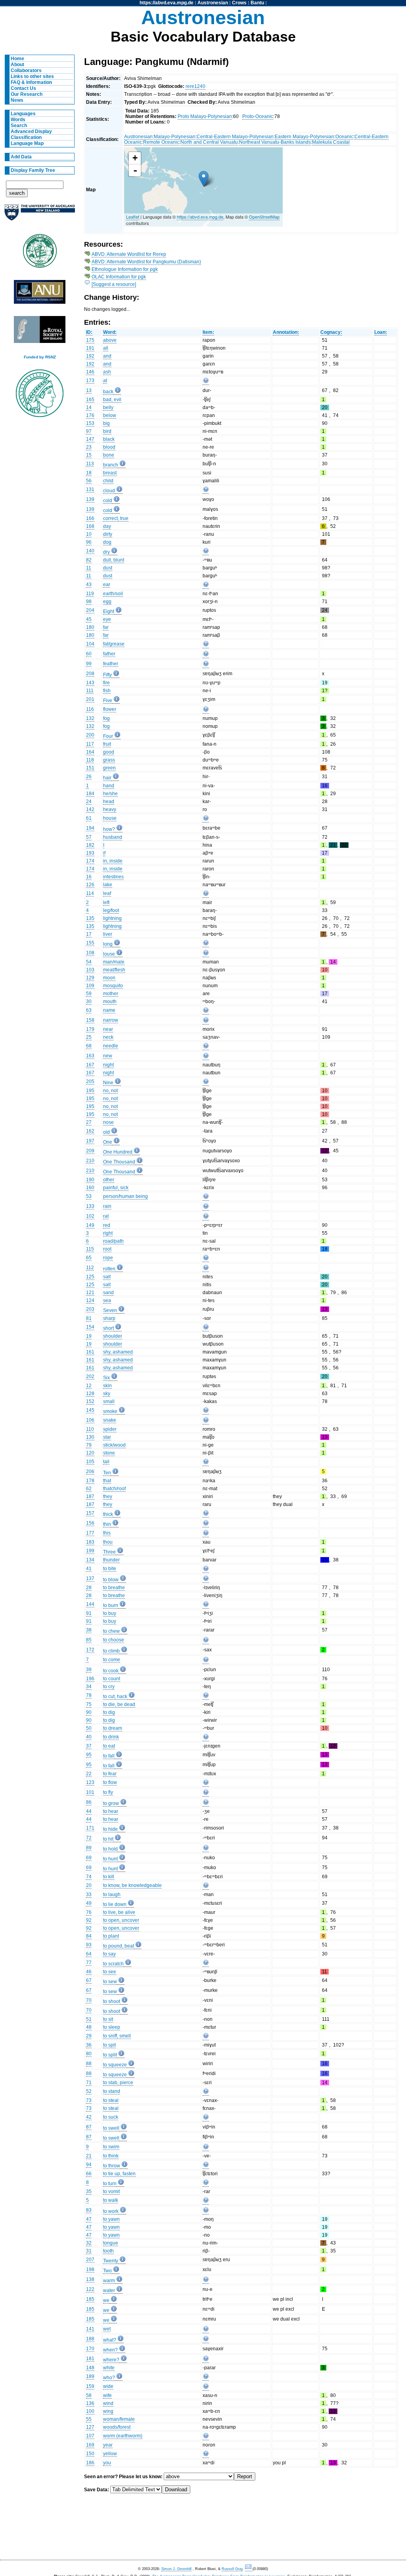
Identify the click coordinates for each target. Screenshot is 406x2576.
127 (90, 2427)
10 (89, 534)
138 (90, 2279)
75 (89, 1704)
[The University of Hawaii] (40, 253)
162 (90, 1131)
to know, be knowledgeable (132, 1885)
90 (89, 1712)
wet (107, 2329)
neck (108, 1037)
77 (89, 1963)
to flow (110, 1782)
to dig (109, 1712)
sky (107, 1394)
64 (89, 1954)
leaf (107, 893)
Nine (108, 1083)
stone (109, 1453)
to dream (113, 1728)
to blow (111, 1580)
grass (109, 760)
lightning (112, 918)
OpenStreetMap (264, 217)
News (17, 100)
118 (90, 760)
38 (89, 1630)
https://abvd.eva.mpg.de (167, 3)
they (108, 1496)
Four (108, 736)
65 (89, 1258)
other (109, 1180)
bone (109, 455)
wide (108, 2386)
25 (89, 1037)
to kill (109, 1877)
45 (89, 619)
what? (110, 2340)
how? (109, 829)
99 (89, 664)
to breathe (114, 1588)
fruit (107, 744)
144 (90, 1604)
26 (89, 777)
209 (90, 1151)
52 (89, 2091)
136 (90, 2403)
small (109, 1401)
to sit (108, 2019)
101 (90, 1792)
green (109, 768)
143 (90, 683)
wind (108, 2403)
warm (109, 2281)
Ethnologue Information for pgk (125, 269)
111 (90, 691)
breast (110, 473)
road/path (113, 1241)
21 (89, 2156)
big (106, 423)
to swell (111, 2128)
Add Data (21, 157)
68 (89, 1046)
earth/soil (113, 594)
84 (89, 1936)
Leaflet (133, 217)
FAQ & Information (31, 82)
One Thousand (119, 1162)
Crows (239, 3)
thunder (111, 1560)
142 (90, 809)
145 (90, 1410)
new (108, 1056)
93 (89, 1945)
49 (89, 1903)
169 (90, 2445)
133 (90, 1206)
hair (107, 778)
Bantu (257, 3)
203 (90, 1309)
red (107, 1225)
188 (90, 2339)
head (109, 802)
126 (90, 885)
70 (89, 2000)
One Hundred (118, 1152)
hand (109, 786)
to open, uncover (121, 1920)
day (107, 526)
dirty (108, 534)
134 (90, 1560)
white (109, 2368)
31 (89, 2251)
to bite (110, 1569)
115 (90, 1249)
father (109, 654)
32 (89, 2243)
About (17, 65)
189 (90, 2376)
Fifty (107, 675)
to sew (110, 1982)
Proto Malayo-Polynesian (205, 116)
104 (90, 644)
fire (106, 683)
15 (89, 455)
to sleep (112, 2027)
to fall (109, 1756)
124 (90, 1300)
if (104, 853)
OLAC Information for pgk (119, 277)
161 (90, 1352)
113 (90, 464)
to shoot (112, 2001)
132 (90, 718)
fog (106, 718)
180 (90, 627)
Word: (110, 332)
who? (109, 2378)
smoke (110, 1411)
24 (89, 802)
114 (90, 893)
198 (90, 2269)
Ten (107, 1473)
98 (89, 602)
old (106, 1132)
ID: (89, 332)
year (108, 2445)
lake (108, 885)
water (109, 2290)
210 (90, 1161)
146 (90, 372)
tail (106, 1462)
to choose (114, 1640)
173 (90, 381)
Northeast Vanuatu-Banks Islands (275, 142)
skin (107, 1386)
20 (89, 1885)
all (106, 348)
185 (90, 2299)
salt (107, 1277)
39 (89, 1670)
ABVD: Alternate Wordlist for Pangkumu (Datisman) (146, 262)
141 (90, 2329)
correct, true (116, 518)
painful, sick (116, 1188)
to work (111, 2211)
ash (107, 372)
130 (90, 1437)
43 (89, 585)
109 (90, 986)
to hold (110, 1849)
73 (89, 2100)
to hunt (110, 1859)
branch (111, 465)
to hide (110, 1829)
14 (89, 407)
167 (90, 1065)
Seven (110, 1310)
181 (90, 2359)
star (107, 1437)
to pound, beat (119, 1946)
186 (90, 2463)
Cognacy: (331, 332)
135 (90, 918)
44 (89, 1811)
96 (89, 542)
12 (89, 1386)
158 (90, 1020)
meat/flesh (114, 970)
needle (111, 1046)
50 (89, 1728)
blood (109, 447)
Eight (109, 611)
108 (90, 953)
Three (109, 1552)
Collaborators (26, 70)
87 (89, 2127)
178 (90, 1481)
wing (108, 2411)
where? (111, 2360)
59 (89, 994)
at (105, 381)
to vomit (111, 2191)
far (106, 627)
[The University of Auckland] (40, 216)
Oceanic (344, 137)
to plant (111, 1936)
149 (90, 1225)
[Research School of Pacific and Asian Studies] (40, 294)
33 (89, 1894)
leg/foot (111, 910)
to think (111, 2156)
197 (90, 1141)
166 (90, 518)
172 (90, 1650)
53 (89, 1196)
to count (112, 1679)
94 (89, 2165)
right (108, 1233)
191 (90, 348)
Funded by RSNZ (40, 357)
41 (89, 1569)
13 (89, 390)
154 (90, 1327)
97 (89, 431)
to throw (112, 2166)
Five (108, 701)
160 (90, 1188)
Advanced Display (31, 131)
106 (90, 1420)
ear (107, 585)
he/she (110, 794)
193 (90, 853)
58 (89, 2395)
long (108, 944)
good (109, 752)
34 (89, 1687)
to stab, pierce (118, 2083)
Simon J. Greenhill (176, 2569)
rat (106, 1216)
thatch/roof (114, 1489)
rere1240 (195, 86)
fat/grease (114, 644)
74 (89, 1877)
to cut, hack (115, 1696)
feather (111, 664)
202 (90, 1377)
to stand (112, 2091)
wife (107, 2395)
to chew (111, 1631)
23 (89, 447)
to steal (111, 2100)
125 (90, 1277)
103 (90, 970)
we (106, 2300)
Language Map (27, 143)
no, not (110, 1091)
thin (107, 1524)
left (106, 902)
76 (89, 1912)
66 (89, 2174)
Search (19, 126)
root (107, 1249)
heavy (110, 809)
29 (89, 2036)
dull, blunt (114, 560)
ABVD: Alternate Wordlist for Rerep (129, 254)
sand (108, 1293)
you (107, 2463)
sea (107, 1300)
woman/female (119, 2419)
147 (90, 439)
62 (89, 1489)
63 (89, 1010)
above (110, 340)
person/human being (125, 1196)
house (110, 818)
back (108, 392)
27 (89, 1122)
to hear (111, 1811)
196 (90, 1679)
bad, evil (112, 400)
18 (89, 473)
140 (90, 551)
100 (90, 2411)
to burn (111, 1605)
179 (90, 1029)
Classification (26, 137)
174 (90, 861)
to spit (109, 2045)
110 (90, 1429)
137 (90, 1578)
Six (106, 1378)
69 (89, 1858)
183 (90, 1542)
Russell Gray (232, 2569)
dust (108, 568)
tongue (111, 2243)
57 (89, 837)
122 (90, 2289)
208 (90, 674)
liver (108, 934)
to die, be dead (119, 1704)
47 (89, 2219)
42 (89, 2117)
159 (90, 2386)
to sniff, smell (117, 2036)
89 (89, 1848)
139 (90, 499)
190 (90, 1180)
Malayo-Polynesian (175, 137)
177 (90, 1533)
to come (112, 1660)
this (107, 1533)
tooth (108, 2251)
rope (108, 1258)
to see (110, 1972)
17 (89, 934)
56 (89, 481)
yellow (110, 2454)
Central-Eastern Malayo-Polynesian (235, 137)
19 (89, 1336)
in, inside (113, 861)
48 (89, 2027)
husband (113, 837)
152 (90, 1401)
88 (89, 2064)
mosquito (113, 986)
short (108, 1328)
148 (90, 2368)
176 (90, 415)
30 (89, 1001)
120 (90, 1453)
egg (107, 602)
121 (90, 1293)
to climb (111, 1651)
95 (89, 1755)
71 (89, 2083)
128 (90, 1394)
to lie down (115, 1904)
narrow (111, 1020)
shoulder (113, 1336)
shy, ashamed (118, 1352)
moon (109, 978)
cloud (109, 491)
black (109, 439)
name (109, 1010)
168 (90, 526)
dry (106, 552)
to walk (111, 2200)
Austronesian (213, 3)
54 (89, 962)
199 (90, 1551)
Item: (208, 332)
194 (90, 828)
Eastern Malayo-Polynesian (304, 137)
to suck (111, 2117)
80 (89, 2054)
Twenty (111, 2261)
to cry (109, 1687)
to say (109, 1954)
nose (108, 1122)
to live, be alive (119, 1912)
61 (89, 818)
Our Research (27, 94)
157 (90, 1513)
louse (109, 954)
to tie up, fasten (119, 2174)
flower (110, 709)
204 (90, 610)
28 (89, 1588)
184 (90, 794)
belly (108, 407)
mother (111, 994)
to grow (111, 1803)
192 (90, 356)
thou (108, 1542)
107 (90, 2436)
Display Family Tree (33, 170)
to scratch (113, 1964)
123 (90, 1782)
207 (90, 2260)
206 (90, 1472)
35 (89, 2191)
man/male (114, 962)
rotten (109, 1269)
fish (107, 691)
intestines (113, 877)
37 (89, 1746)
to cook (111, 1671)
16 (89, 877)
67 (89, 1980)
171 (90, 1828)
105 (90, 1462)
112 (90, 1268)
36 (89, 2045)
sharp (109, 1318)
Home (17, 59)
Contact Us (23, 88)
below (110, 415)
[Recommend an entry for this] (206, 382)
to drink (111, 1737)
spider (110, 1429)
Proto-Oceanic (258, 116)
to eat (109, 1746)
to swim (111, 2147)
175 (90, 340)
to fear (110, 1774)
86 (89, 1802)
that (107, 1481)
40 (89, 1737)
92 (89, 1920)
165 (90, 400)
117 (90, 744)
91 (89, 1613)
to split (110, 2055)
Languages (23, 114)
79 (89, 1445)
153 (90, 423)
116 (90, 709)
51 (89, 2019)
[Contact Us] (249, 2569)
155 (90, 943)
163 (90, 1056)
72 (89, 1838)
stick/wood (114, 1445)
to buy (110, 1613)
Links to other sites (32, 76)
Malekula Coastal (331, 142)
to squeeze (115, 2065)
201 (90, 699)
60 (89, 654)
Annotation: (286, 332)
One (108, 1142)
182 (90, 845)
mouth (110, 1001)
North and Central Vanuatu (209, 142)
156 (90, 1523)
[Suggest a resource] (114, 284)
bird (107, 431)
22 (89, 1774)
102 (90, 1216)
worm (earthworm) (123, 2436)
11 (89, 568)
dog (107, 542)
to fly (108, 1792)
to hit (108, 1839)
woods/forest (117, 2427)
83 (89, 2210)
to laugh (112, 1894)
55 (89, 2419)
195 (90, 1091)
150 (90, 2454)
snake (110, 1420)
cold (108, 501)
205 (90, 1081)
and (107, 356)
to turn (110, 2184)
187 (90, 1496)
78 (89, 1695)
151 (90, 768)
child (108, 481)
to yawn (111, 2219)
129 (90, 978)
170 (90, 2349)
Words (18, 120)
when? (110, 2350)
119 (90, 594)
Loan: (381, 332)
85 (89, 1640)
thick (108, 1514)
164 (90, 752)
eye (107, 619)
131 (90, 489)
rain (107, 1206)
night (108, 1065)
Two (107, 2271)
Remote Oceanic (161, 142)
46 (89, 1972)
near (108, 1029)
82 (89, 560)
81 (89, 1318)
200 (90, 735)
